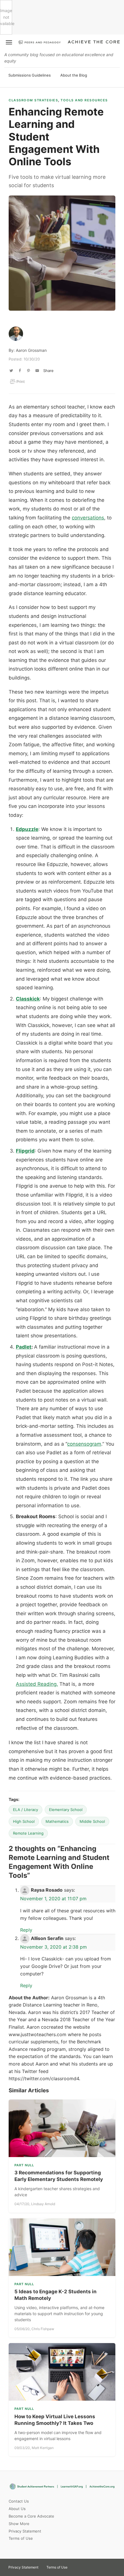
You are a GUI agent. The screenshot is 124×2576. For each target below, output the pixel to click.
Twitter (77, 2565)
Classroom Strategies (33, 100)
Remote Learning (28, 1833)
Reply (26, 1930)
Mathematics (57, 1821)
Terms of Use (21, 2538)
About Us (17, 2509)
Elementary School (66, 1810)
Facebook (97, 2565)
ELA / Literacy (26, 1810)
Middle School (92, 1821)
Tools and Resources (84, 100)
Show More (19, 2524)
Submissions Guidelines (30, 75)
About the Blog (74, 75)
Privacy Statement (25, 2531)
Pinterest (87, 2565)
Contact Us (19, 2501)
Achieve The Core (94, 42)
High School (24, 1821)
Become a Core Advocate (31, 2516)
